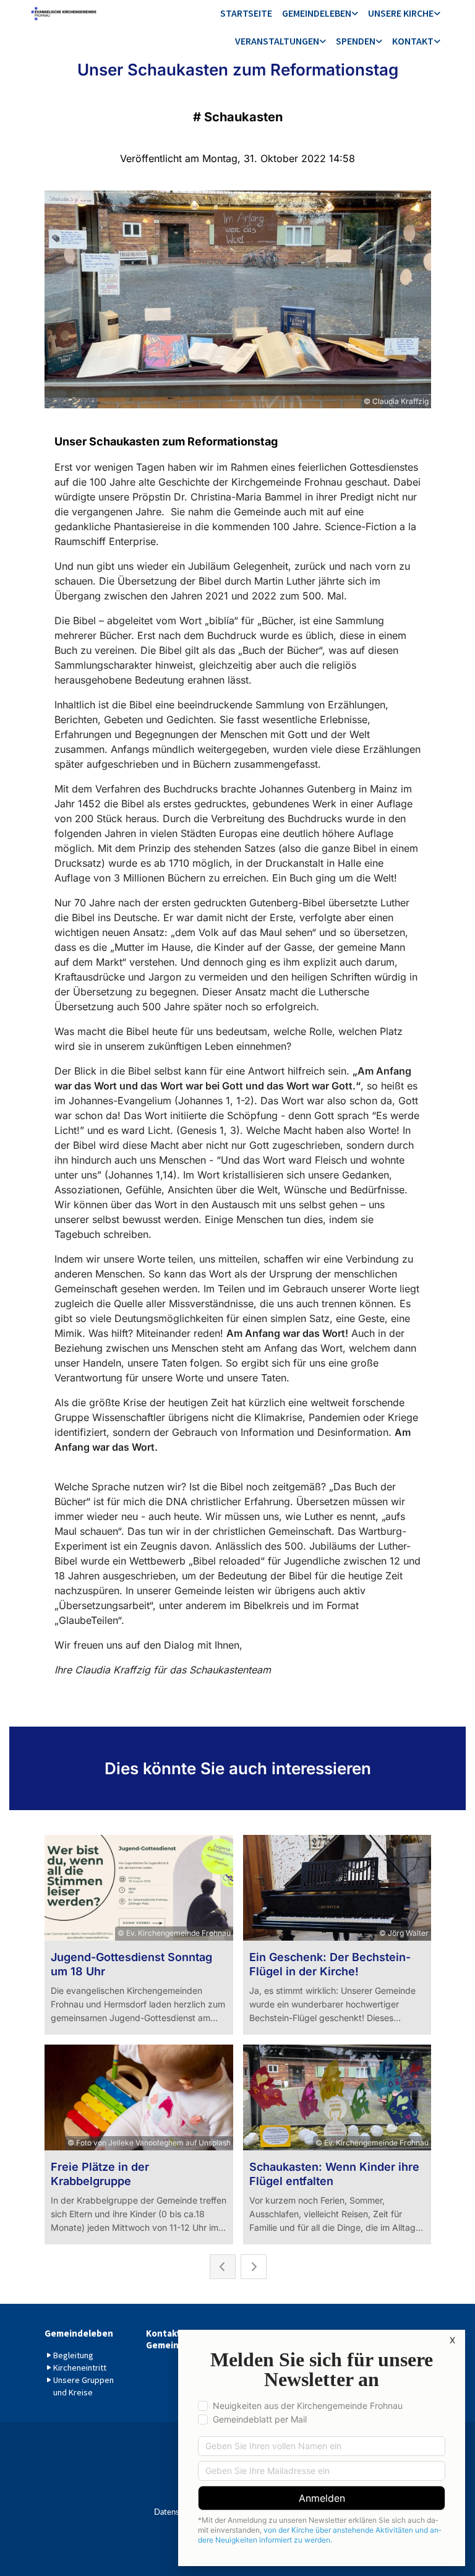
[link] (320, 14)
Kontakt (413, 41)
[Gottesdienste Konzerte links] (323, 42)
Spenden (356, 41)
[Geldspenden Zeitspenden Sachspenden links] (379, 42)
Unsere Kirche (401, 13)
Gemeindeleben (317, 13)
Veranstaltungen (277, 41)
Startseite (246, 13)
